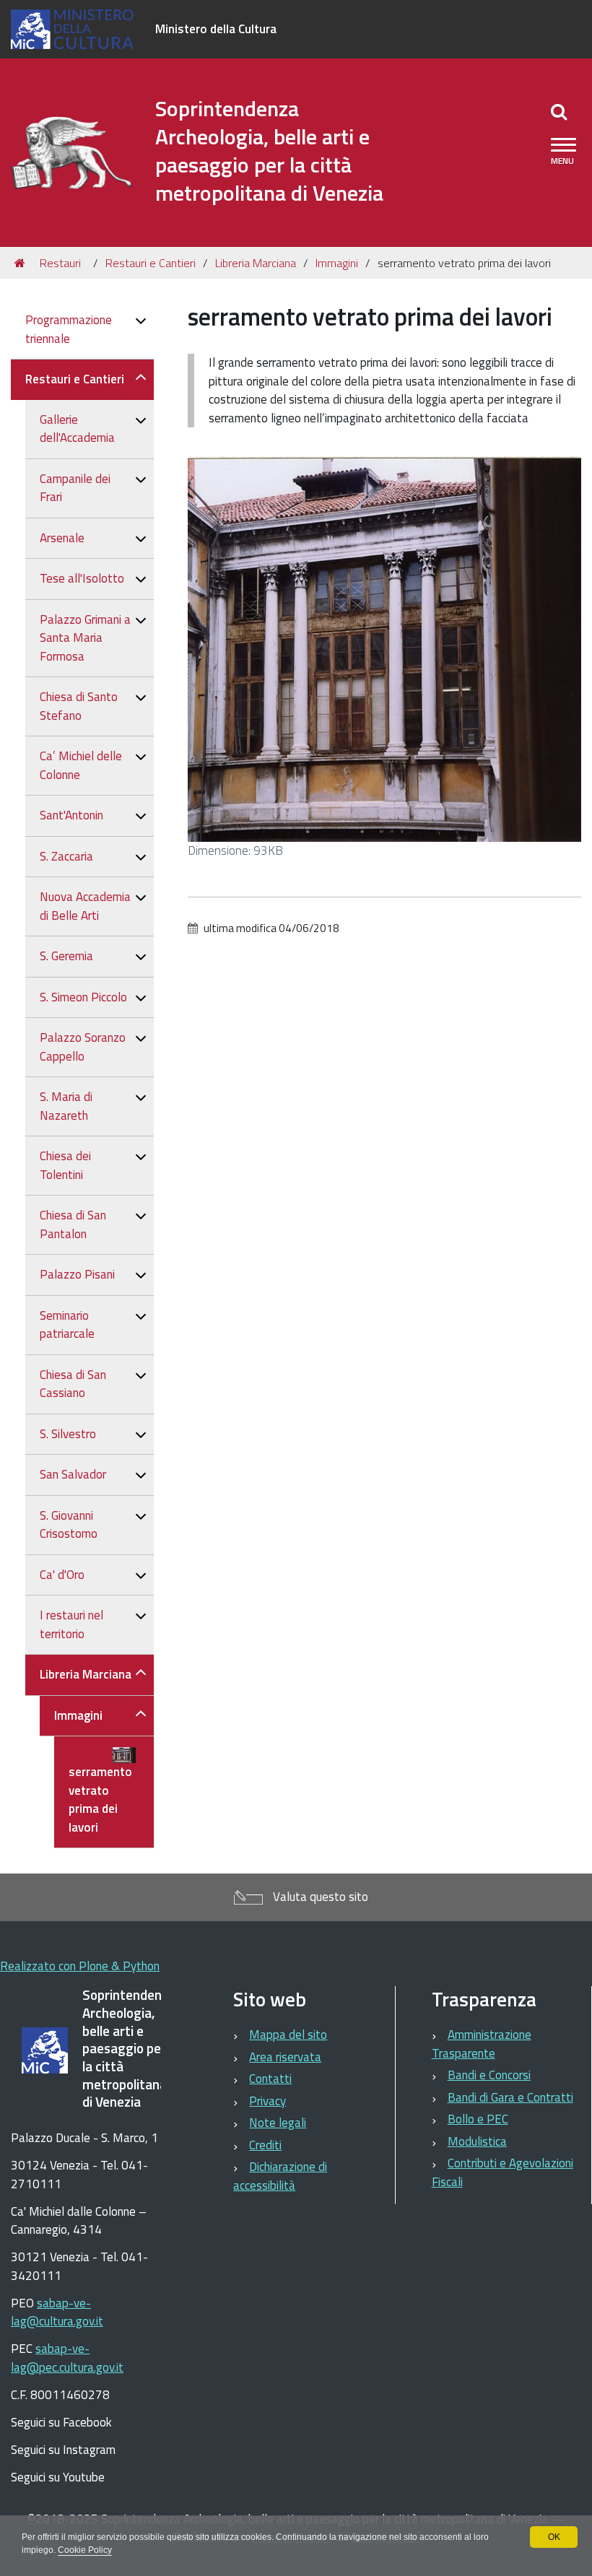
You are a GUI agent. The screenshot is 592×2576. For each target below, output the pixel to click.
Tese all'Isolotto (82, 578)
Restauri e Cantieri (151, 263)
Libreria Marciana (256, 263)
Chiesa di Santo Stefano (79, 706)
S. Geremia (66, 956)
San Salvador (73, 1474)
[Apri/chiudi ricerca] (559, 111)
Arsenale (62, 538)
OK (554, 2537)
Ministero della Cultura (216, 29)
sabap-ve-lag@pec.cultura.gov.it (67, 2358)
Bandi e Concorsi (489, 2075)
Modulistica (477, 2141)
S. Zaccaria (66, 856)
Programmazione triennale (69, 329)
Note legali (278, 2123)
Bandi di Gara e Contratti (510, 2097)
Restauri (60, 263)
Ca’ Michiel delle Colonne (81, 765)
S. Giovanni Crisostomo (69, 1525)
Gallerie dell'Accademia (77, 429)
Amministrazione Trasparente (482, 2044)
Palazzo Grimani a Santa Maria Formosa (85, 638)
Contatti (270, 2079)
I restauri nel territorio (71, 1624)
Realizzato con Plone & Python (80, 1966)
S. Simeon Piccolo (83, 997)
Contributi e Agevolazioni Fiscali (502, 2172)
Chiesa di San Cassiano (73, 1384)
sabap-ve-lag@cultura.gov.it (57, 2312)
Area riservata (285, 2057)
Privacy (267, 2101)
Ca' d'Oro (62, 1575)
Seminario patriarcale (67, 1325)
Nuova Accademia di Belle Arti (85, 906)
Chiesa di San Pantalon (73, 1224)
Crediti (265, 2145)
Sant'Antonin (71, 815)
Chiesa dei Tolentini (65, 1165)
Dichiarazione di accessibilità (280, 2176)
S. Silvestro (68, 1434)
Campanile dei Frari (75, 488)
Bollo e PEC (478, 2119)
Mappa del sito (288, 2035)
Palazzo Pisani (77, 1274)
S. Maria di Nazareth (66, 1106)
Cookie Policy (85, 2550)
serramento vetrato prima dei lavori (100, 1800)
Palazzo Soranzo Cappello (83, 1047)
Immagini (337, 263)
